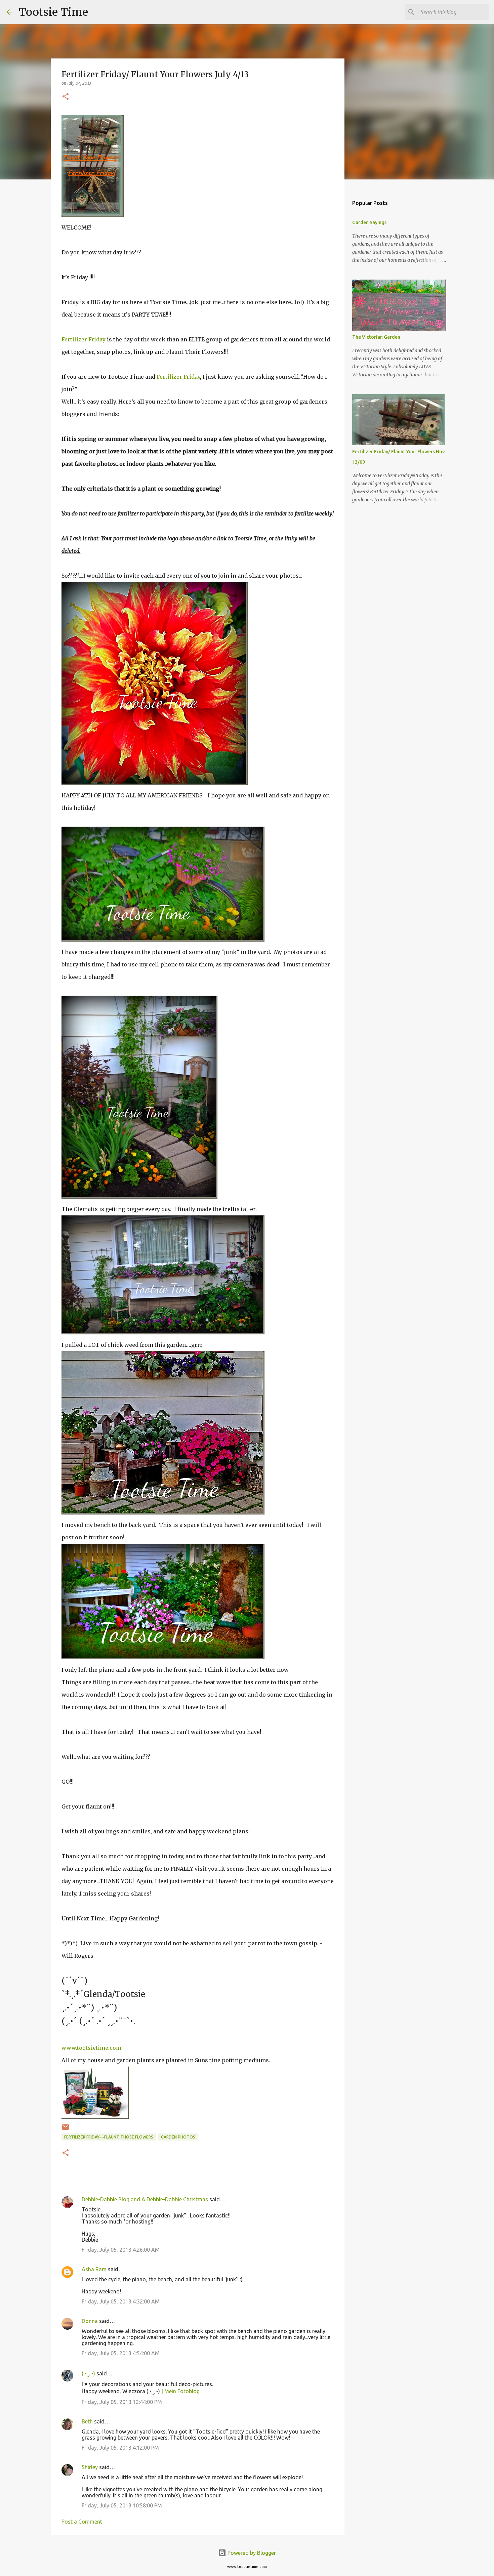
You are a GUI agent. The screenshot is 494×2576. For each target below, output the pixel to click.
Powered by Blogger (251, 2553)
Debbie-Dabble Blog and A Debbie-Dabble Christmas (145, 2199)
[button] (66, 97)
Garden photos (178, 2137)
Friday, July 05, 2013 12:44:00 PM (122, 2402)
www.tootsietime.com (91, 2048)
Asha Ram (94, 2269)
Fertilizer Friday (84, 339)
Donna (90, 2321)
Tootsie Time (53, 12)
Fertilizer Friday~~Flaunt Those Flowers (109, 2137)
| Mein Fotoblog (180, 2391)
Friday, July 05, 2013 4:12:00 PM (120, 2448)
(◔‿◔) (88, 2373)
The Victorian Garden (376, 337)
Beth (87, 2421)
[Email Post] (66, 2130)
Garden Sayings (369, 222)
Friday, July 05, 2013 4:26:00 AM (121, 2250)
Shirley (90, 2467)
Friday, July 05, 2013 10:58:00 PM (122, 2505)
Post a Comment (82, 2522)
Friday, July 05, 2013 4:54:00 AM (121, 2353)
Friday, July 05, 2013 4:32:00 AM (121, 2301)
